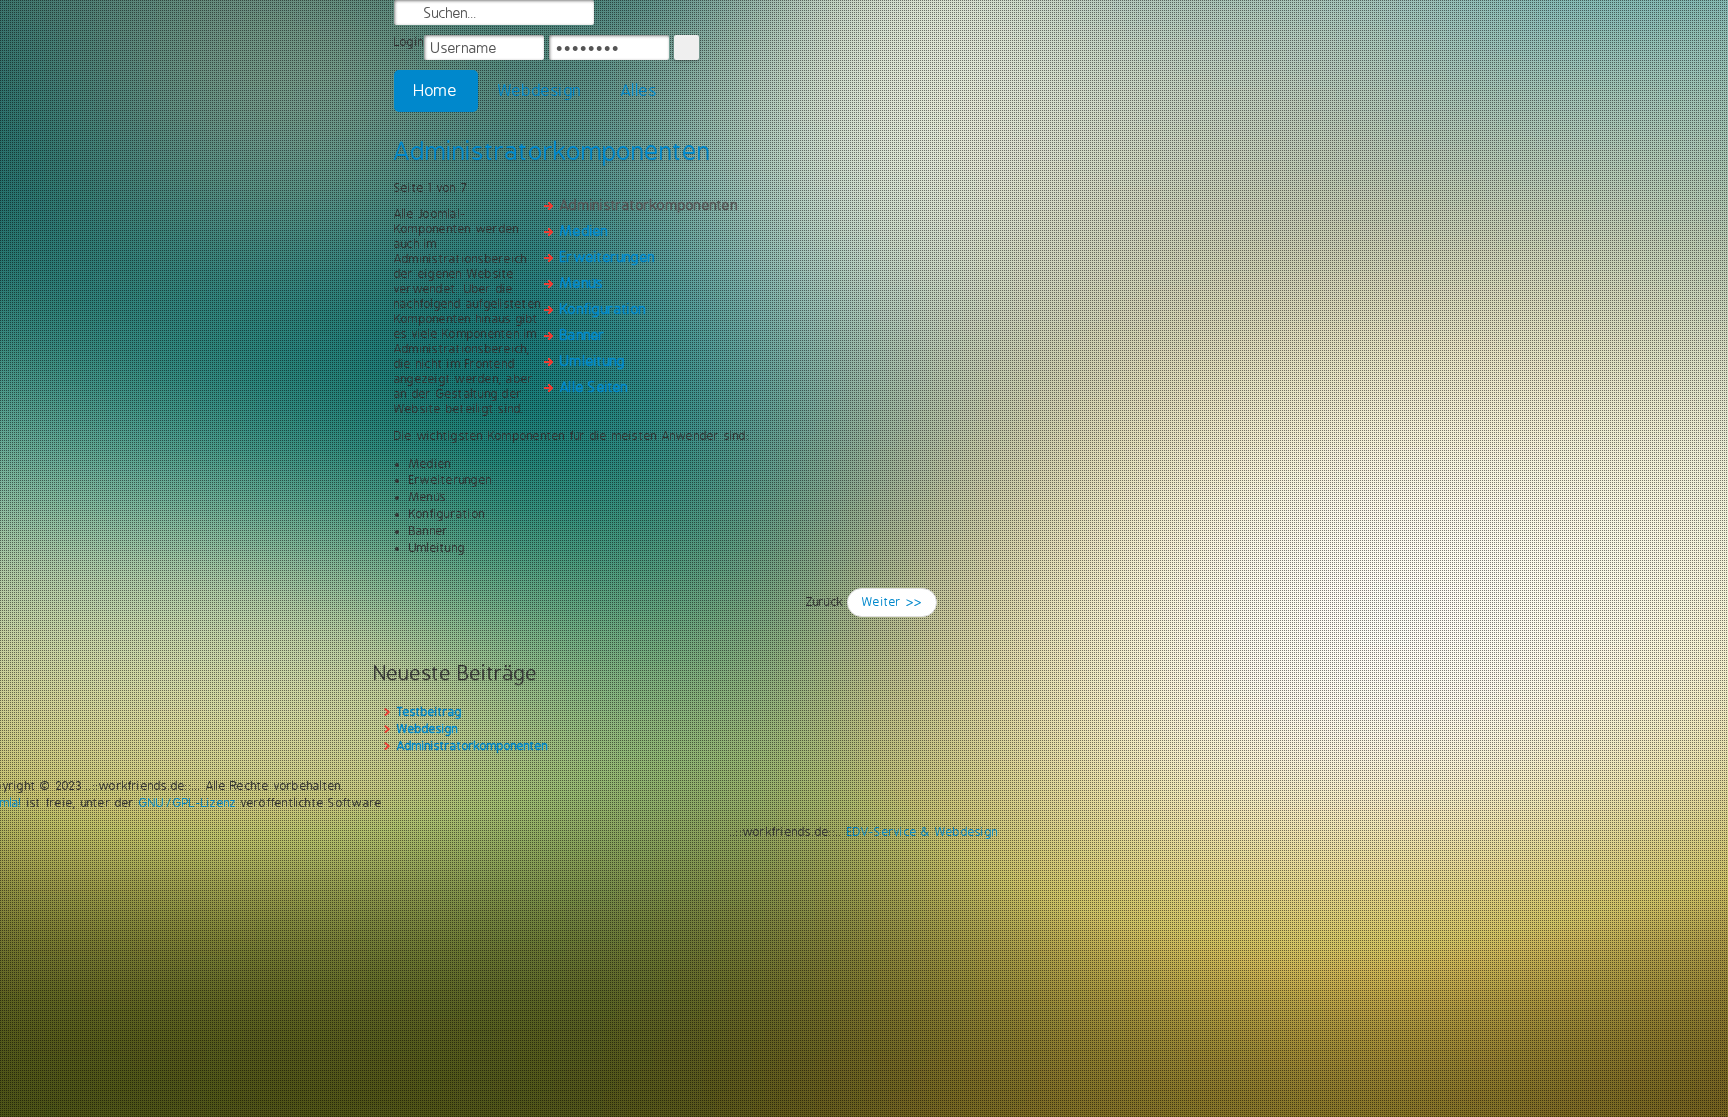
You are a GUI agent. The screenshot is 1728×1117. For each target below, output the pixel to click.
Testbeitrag (429, 712)
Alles (639, 90)
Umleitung (592, 361)
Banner (582, 335)
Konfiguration (603, 309)
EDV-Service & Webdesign (923, 832)
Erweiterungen (607, 257)
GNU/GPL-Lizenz (187, 803)
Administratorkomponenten (552, 151)
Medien (584, 231)
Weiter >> (892, 602)
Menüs (581, 283)
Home (436, 90)
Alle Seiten (594, 387)
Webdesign (539, 90)
